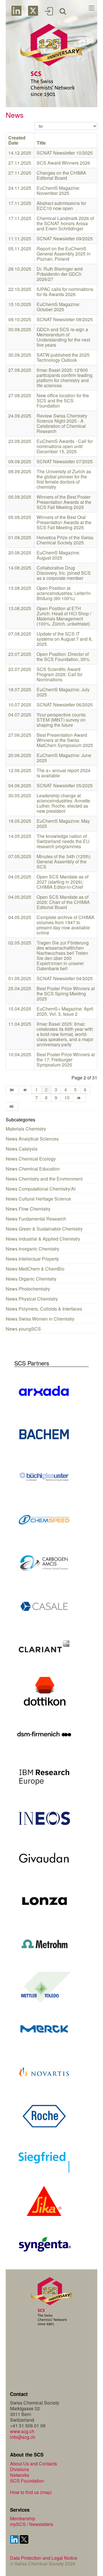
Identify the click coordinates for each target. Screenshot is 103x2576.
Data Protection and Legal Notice (44, 2558)
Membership (23, 2518)
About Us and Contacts (33, 2464)
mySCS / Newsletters (32, 2524)
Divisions (19, 2469)
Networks (20, 2475)
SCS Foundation (27, 2481)
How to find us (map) (31, 2492)
